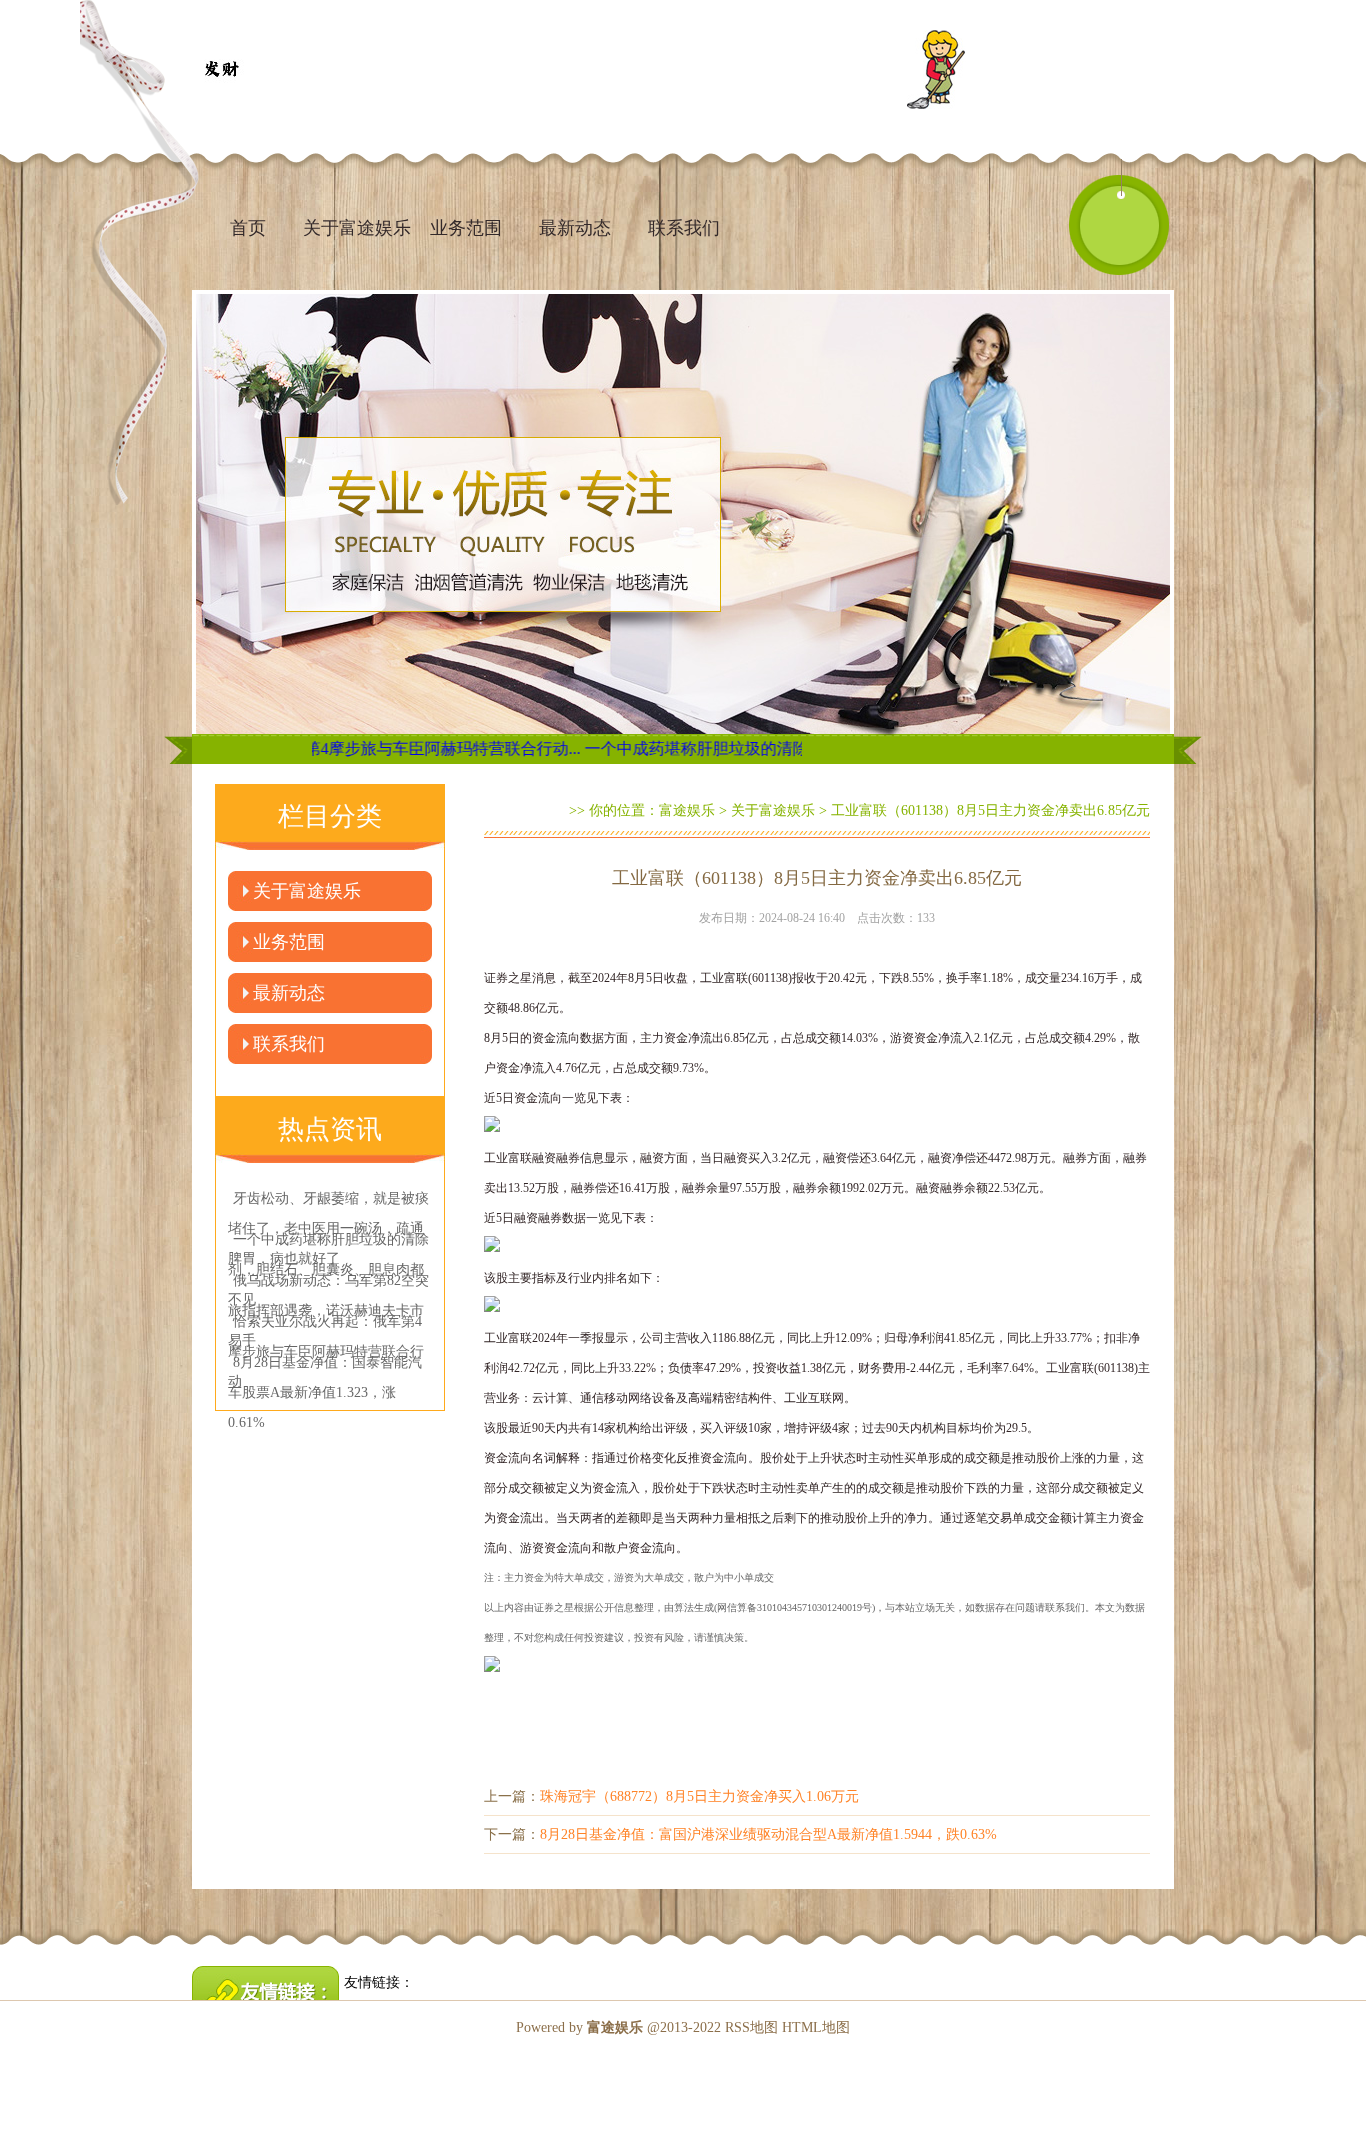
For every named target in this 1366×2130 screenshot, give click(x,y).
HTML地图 (816, 2027)
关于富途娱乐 (357, 228)
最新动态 (575, 228)
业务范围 (466, 228)
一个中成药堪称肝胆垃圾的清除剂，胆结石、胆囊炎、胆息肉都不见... (742, 748)
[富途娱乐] (221, 70)
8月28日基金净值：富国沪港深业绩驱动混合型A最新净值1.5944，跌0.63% (768, 1834)
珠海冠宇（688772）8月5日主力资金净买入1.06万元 (699, 1796)
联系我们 (684, 228)
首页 (248, 228)
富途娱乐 (687, 810)
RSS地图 (751, 2027)
